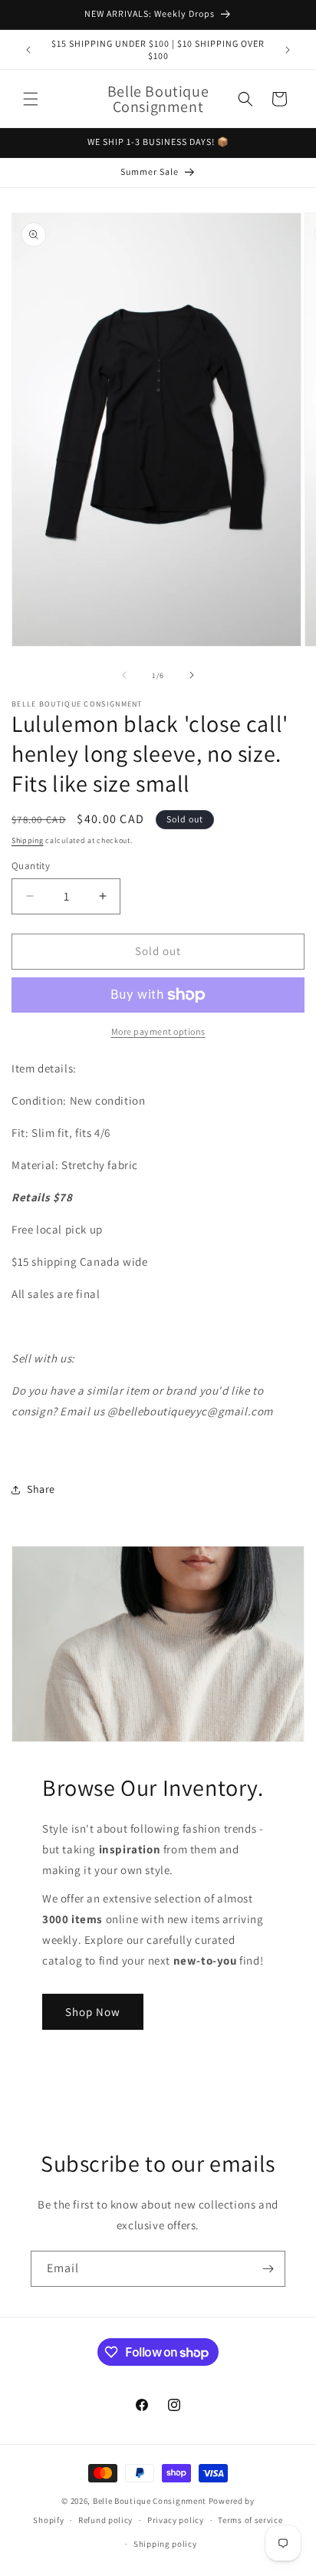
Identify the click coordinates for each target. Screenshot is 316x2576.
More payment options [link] (158, 1031)
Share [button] (41, 1489)
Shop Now (93, 2012)
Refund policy (105, 2520)
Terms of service (250, 2520)
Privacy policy (176, 2520)
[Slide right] (192, 675)
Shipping (28, 840)
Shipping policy (165, 2544)
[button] (31, 99)
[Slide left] (124, 675)
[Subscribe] (268, 2269)
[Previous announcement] (28, 50)
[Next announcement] (288, 50)
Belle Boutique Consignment (150, 2501)
